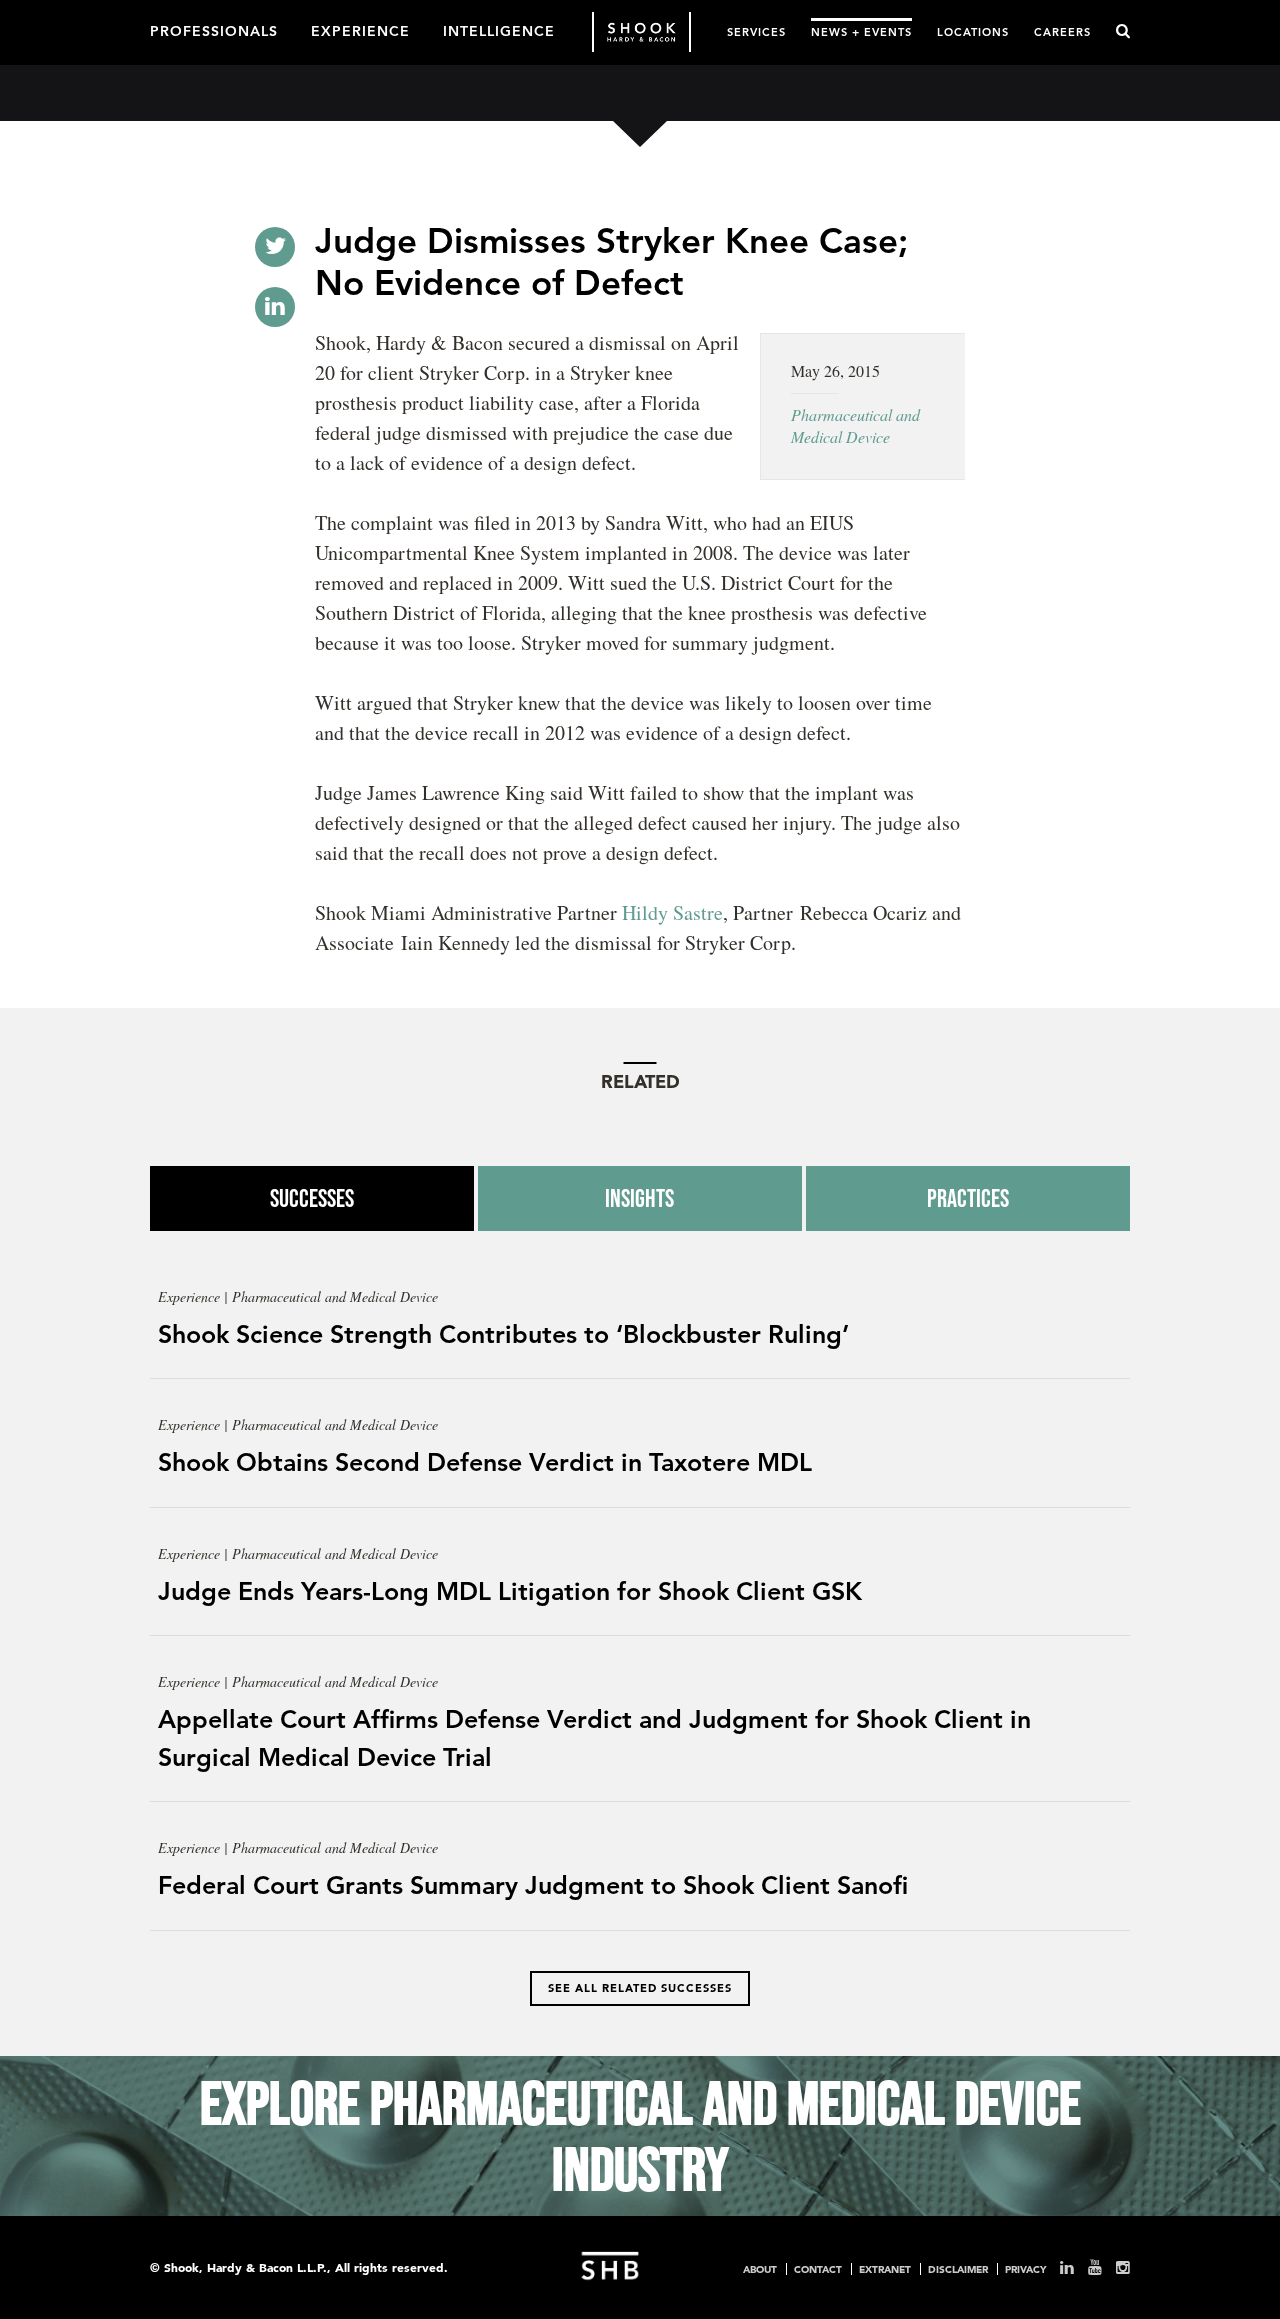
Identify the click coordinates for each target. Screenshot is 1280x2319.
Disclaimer (958, 2269)
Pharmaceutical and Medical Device (855, 425)
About (760, 2269)
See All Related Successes (640, 1988)
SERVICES (756, 31)
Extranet (885, 2269)
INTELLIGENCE (499, 30)
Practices (968, 1198)
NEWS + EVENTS (861, 31)
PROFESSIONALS (214, 30)
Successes (312, 1198)
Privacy (1025, 2269)
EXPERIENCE (360, 30)
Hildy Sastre (672, 912)
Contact (818, 2269)
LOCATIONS (973, 31)
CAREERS (1062, 31)
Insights (639, 1198)
